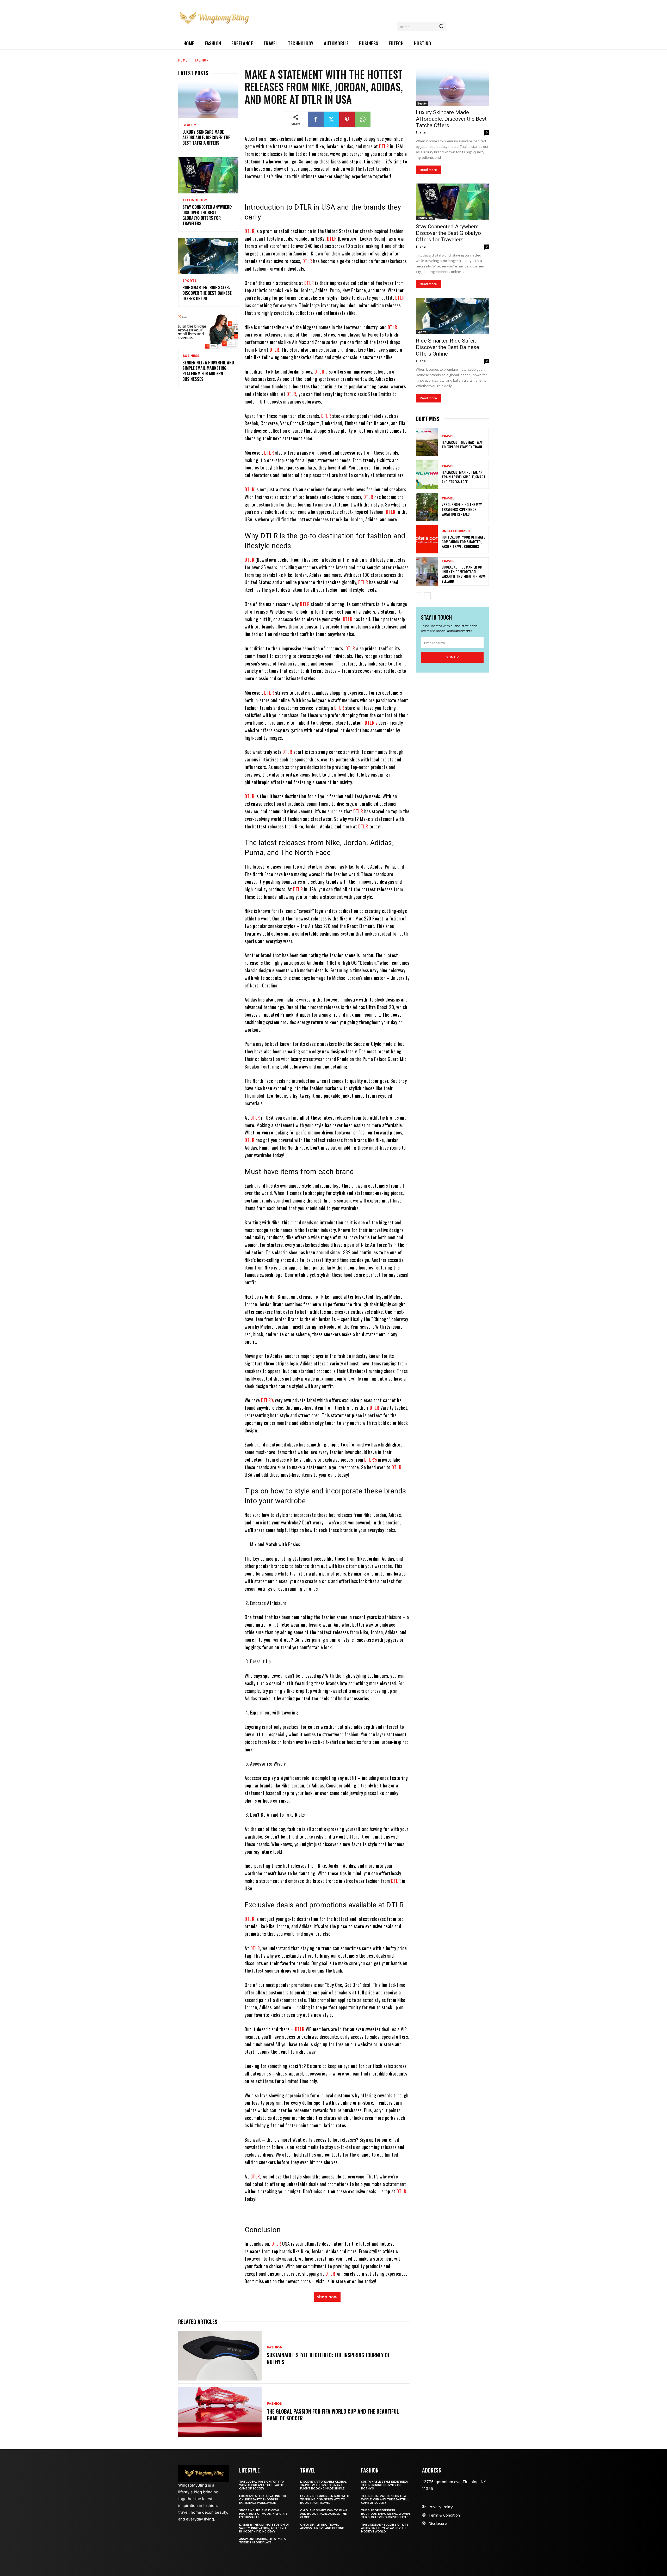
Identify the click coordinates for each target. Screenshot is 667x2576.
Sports (189, 281)
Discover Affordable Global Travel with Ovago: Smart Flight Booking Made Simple (323, 2485)
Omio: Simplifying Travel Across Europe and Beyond (322, 2526)
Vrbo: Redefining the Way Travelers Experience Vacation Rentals (462, 509)
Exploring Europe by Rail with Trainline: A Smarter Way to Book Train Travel (325, 2499)
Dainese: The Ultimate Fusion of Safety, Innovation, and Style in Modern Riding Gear (264, 2528)
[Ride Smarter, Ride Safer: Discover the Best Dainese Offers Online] (208, 256)
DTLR (385, 146)
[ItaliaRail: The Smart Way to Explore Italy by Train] (427, 442)
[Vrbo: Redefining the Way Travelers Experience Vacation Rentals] (427, 507)
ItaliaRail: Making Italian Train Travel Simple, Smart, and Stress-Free (464, 477)
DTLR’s (372, 723)
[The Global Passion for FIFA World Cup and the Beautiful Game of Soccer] (220, 2412)
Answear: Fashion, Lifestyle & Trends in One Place (263, 2541)
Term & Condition (444, 2515)
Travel (448, 436)
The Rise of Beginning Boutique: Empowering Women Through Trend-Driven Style (385, 2514)
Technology (195, 200)
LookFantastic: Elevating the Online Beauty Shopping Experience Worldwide (263, 2499)
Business (191, 356)
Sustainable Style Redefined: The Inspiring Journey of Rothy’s (328, 2358)
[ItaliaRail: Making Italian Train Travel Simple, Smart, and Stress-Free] (427, 474)
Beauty (189, 125)
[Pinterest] (347, 119)
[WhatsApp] (363, 119)
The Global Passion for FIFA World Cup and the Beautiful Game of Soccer (333, 2415)
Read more (428, 170)
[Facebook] (316, 119)
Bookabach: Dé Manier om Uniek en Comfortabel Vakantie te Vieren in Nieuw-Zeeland (464, 574)
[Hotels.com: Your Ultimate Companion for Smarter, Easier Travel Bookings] (427, 539)
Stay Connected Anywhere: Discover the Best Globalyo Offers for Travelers (207, 215)
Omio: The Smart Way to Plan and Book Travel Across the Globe (323, 2514)
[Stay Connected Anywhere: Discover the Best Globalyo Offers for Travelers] (208, 175)
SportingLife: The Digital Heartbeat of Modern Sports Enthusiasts (263, 2514)
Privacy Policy (441, 2507)
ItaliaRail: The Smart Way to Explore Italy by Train (462, 444)
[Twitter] (331, 119)
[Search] (441, 27)
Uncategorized (456, 531)
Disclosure (438, 2523)
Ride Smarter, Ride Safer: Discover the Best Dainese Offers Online (207, 293)
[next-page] (427, 596)
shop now (327, 2297)
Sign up (452, 657)
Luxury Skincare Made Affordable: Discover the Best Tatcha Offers (206, 137)
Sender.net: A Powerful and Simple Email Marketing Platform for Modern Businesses (208, 371)
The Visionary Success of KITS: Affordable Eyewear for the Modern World (385, 2528)
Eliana (421, 132)
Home (183, 60)
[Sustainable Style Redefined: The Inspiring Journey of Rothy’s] (220, 2356)
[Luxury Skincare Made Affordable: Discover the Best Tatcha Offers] (208, 100)
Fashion (202, 60)
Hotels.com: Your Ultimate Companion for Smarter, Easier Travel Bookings (463, 542)
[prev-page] (419, 596)
